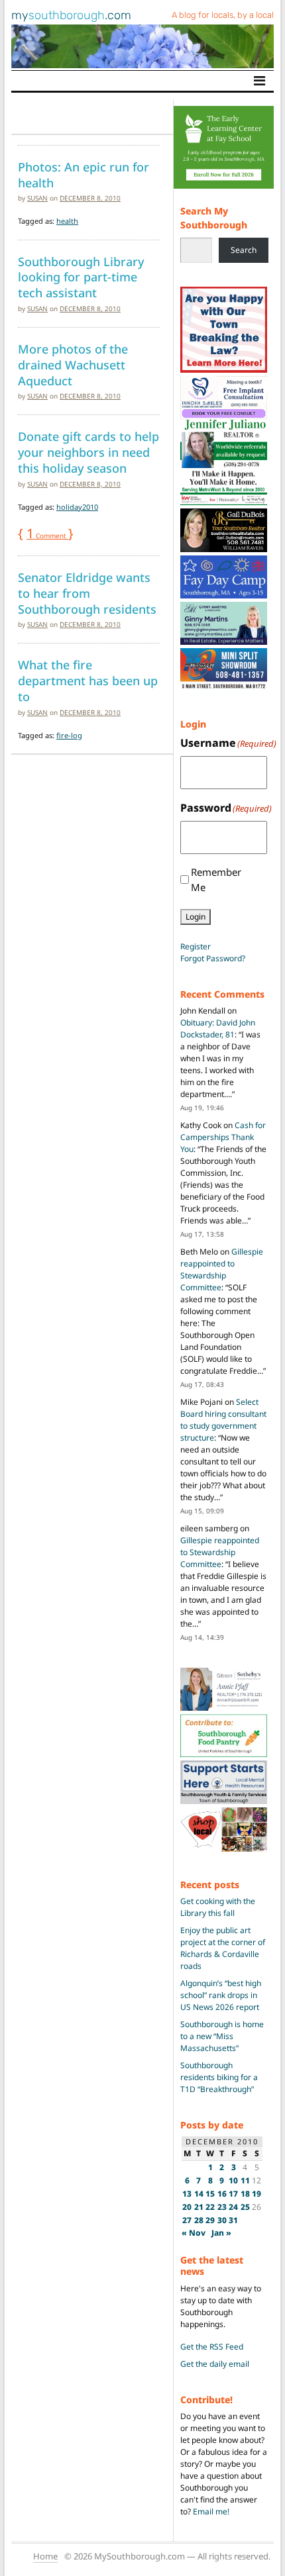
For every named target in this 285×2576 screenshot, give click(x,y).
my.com (71, 15)
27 (187, 2220)
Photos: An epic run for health (84, 175)
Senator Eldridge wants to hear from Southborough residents (87, 593)
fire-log (69, 735)
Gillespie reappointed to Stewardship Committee (222, 1269)
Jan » (221, 2233)
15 (210, 2194)
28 (199, 2220)
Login (196, 917)
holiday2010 (77, 507)
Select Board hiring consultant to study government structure (223, 1420)
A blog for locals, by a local (223, 15)
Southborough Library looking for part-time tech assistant (81, 277)
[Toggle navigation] (259, 81)
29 (210, 2220)
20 (187, 2207)
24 (233, 2207)
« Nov (194, 2233)
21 (199, 2207)
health (67, 221)
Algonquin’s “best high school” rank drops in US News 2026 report (221, 1995)
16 (222, 2194)
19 (256, 2194)
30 (222, 2220)
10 (233, 2180)
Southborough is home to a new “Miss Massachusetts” (222, 2036)
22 (210, 2207)
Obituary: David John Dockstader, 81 (218, 1028)
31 (233, 2220)
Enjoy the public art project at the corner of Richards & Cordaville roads (223, 1948)
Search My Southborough (214, 218)
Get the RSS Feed (212, 2347)
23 (222, 2207)
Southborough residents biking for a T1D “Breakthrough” (219, 2077)
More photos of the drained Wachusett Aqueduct (73, 364)
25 (245, 2207)
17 (233, 2194)
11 (245, 2180)
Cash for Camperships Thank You (223, 1137)
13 (187, 2194)
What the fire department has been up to (88, 680)
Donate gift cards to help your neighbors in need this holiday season (88, 452)
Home (45, 2556)
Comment (47, 536)
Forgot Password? (213, 958)
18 (245, 2194)
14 (199, 2194)
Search (244, 250)
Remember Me (216, 880)
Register (196, 946)
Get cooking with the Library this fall (218, 1907)
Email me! (211, 2511)
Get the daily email (215, 2364)
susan (37, 198)
